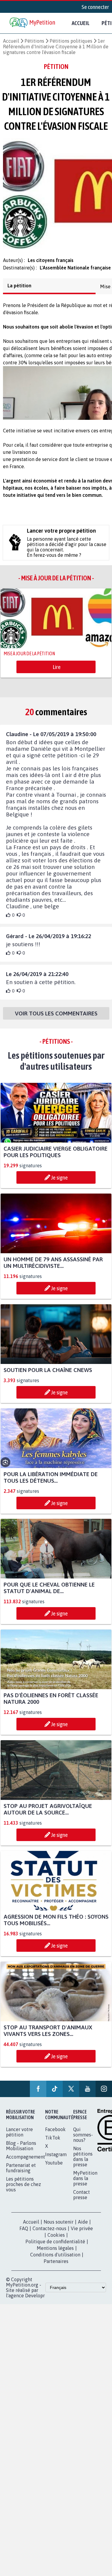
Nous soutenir (59, 2227)
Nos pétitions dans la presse (83, 2162)
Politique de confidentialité (55, 2247)
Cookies (56, 2240)
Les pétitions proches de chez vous (23, 2190)
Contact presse (82, 2200)
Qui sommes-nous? (83, 2140)
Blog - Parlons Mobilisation (21, 2151)
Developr (35, 2301)
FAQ (24, 2234)
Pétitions (34, 41)
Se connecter (95, 7)
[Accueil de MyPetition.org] (33, 23)
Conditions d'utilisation (55, 2260)
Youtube (54, 2168)
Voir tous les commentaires (56, 1019)
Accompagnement (26, 2162)
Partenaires (56, 2267)
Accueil (81, 23)
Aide (83, 2227)
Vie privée (82, 2234)
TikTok (53, 2143)
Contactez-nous (49, 2234)
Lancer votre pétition (19, 2137)
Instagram (56, 2160)
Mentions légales (55, 2253)
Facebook (55, 2135)
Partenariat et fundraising (21, 2173)
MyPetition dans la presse (85, 2184)
